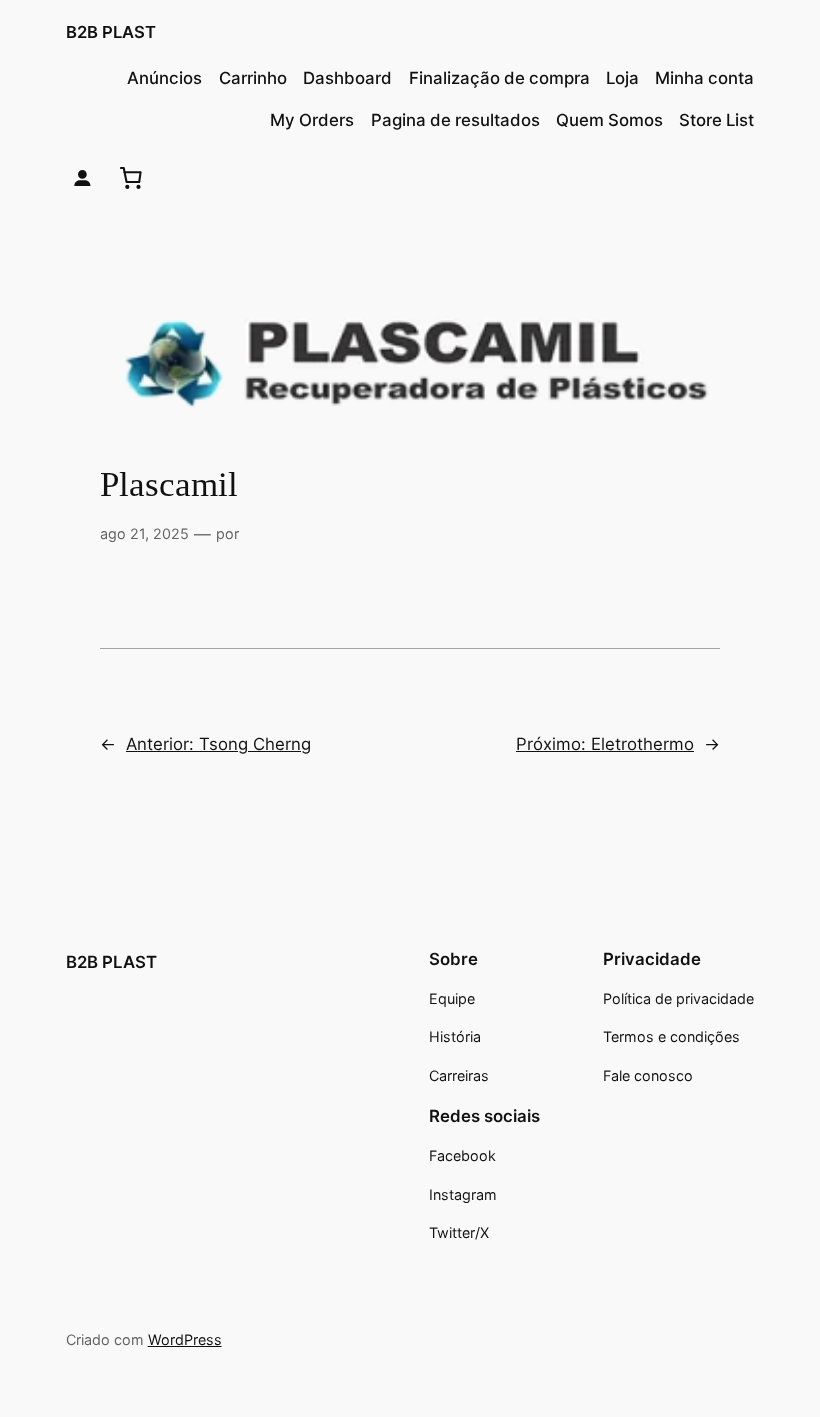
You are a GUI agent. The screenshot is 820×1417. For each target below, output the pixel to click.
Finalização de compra (499, 78)
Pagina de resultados (455, 120)
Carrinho (253, 78)
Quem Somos (609, 120)
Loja (622, 78)
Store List (716, 120)
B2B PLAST (111, 32)
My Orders (312, 120)
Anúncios (164, 78)
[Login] (82, 178)
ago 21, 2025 (144, 533)
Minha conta (704, 78)
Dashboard (347, 78)
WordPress (185, 1339)
